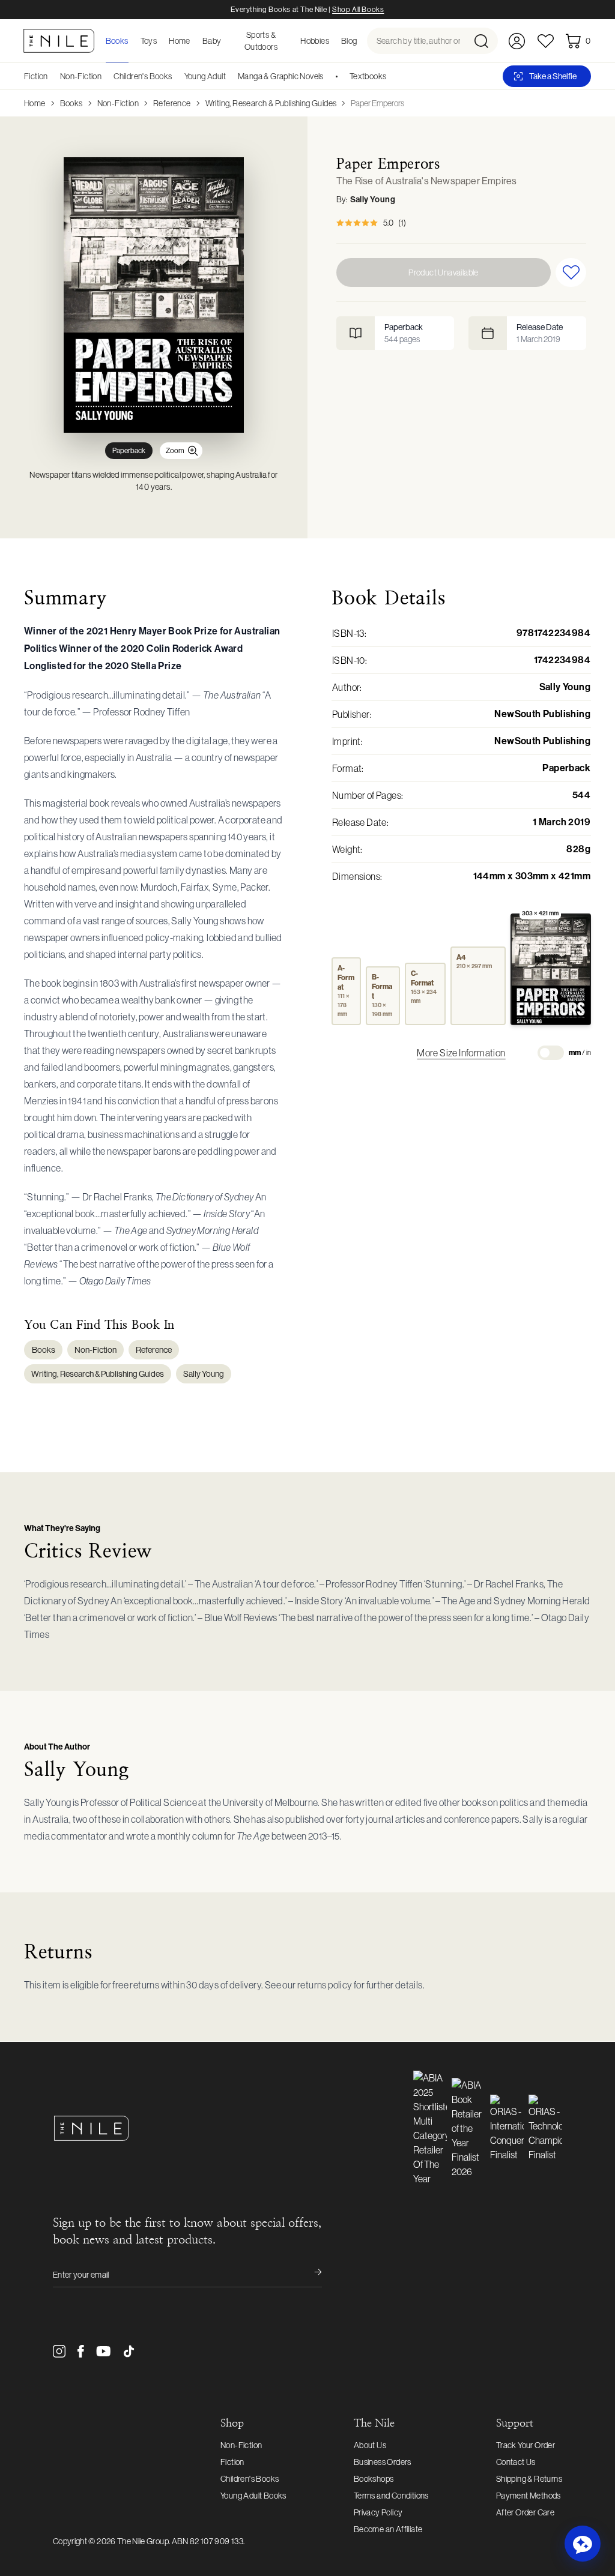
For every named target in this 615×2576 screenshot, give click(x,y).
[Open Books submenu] (132, 41)
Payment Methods (529, 2496)
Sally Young (373, 200)
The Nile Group (143, 2541)
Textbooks (368, 76)
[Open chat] (583, 2544)
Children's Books (143, 76)
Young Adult (205, 76)
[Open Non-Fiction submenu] (106, 76)
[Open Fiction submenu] (52, 76)
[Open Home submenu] (194, 41)
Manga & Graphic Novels (281, 76)
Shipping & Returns (529, 2479)
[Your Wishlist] (546, 41)
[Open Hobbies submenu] (333, 41)
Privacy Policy (378, 2512)
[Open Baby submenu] (225, 41)
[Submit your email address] (310, 2275)
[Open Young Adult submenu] (230, 76)
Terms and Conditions (391, 2496)
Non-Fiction (81, 76)
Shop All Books (358, 10)
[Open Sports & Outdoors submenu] (292, 41)
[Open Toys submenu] (160, 41)
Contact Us (516, 2462)
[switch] (551, 1053)
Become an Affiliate (388, 2529)
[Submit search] (485, 41)
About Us (370, 2445)
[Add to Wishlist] (571, 272)
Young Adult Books (253, 2496)
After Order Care (525, 2512)
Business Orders (383, 2462)
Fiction (36, 76)
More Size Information (461, 1053)
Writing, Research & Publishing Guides (271, 103)
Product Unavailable (444, 272)
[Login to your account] (517, 41)
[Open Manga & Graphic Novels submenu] (328, 76)
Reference (172, 103)
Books (71, 103)
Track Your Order (526, 2445)
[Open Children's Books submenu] (177, 76)
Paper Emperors (377, 103)
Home (35, 103)
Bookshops (374, 2479)
